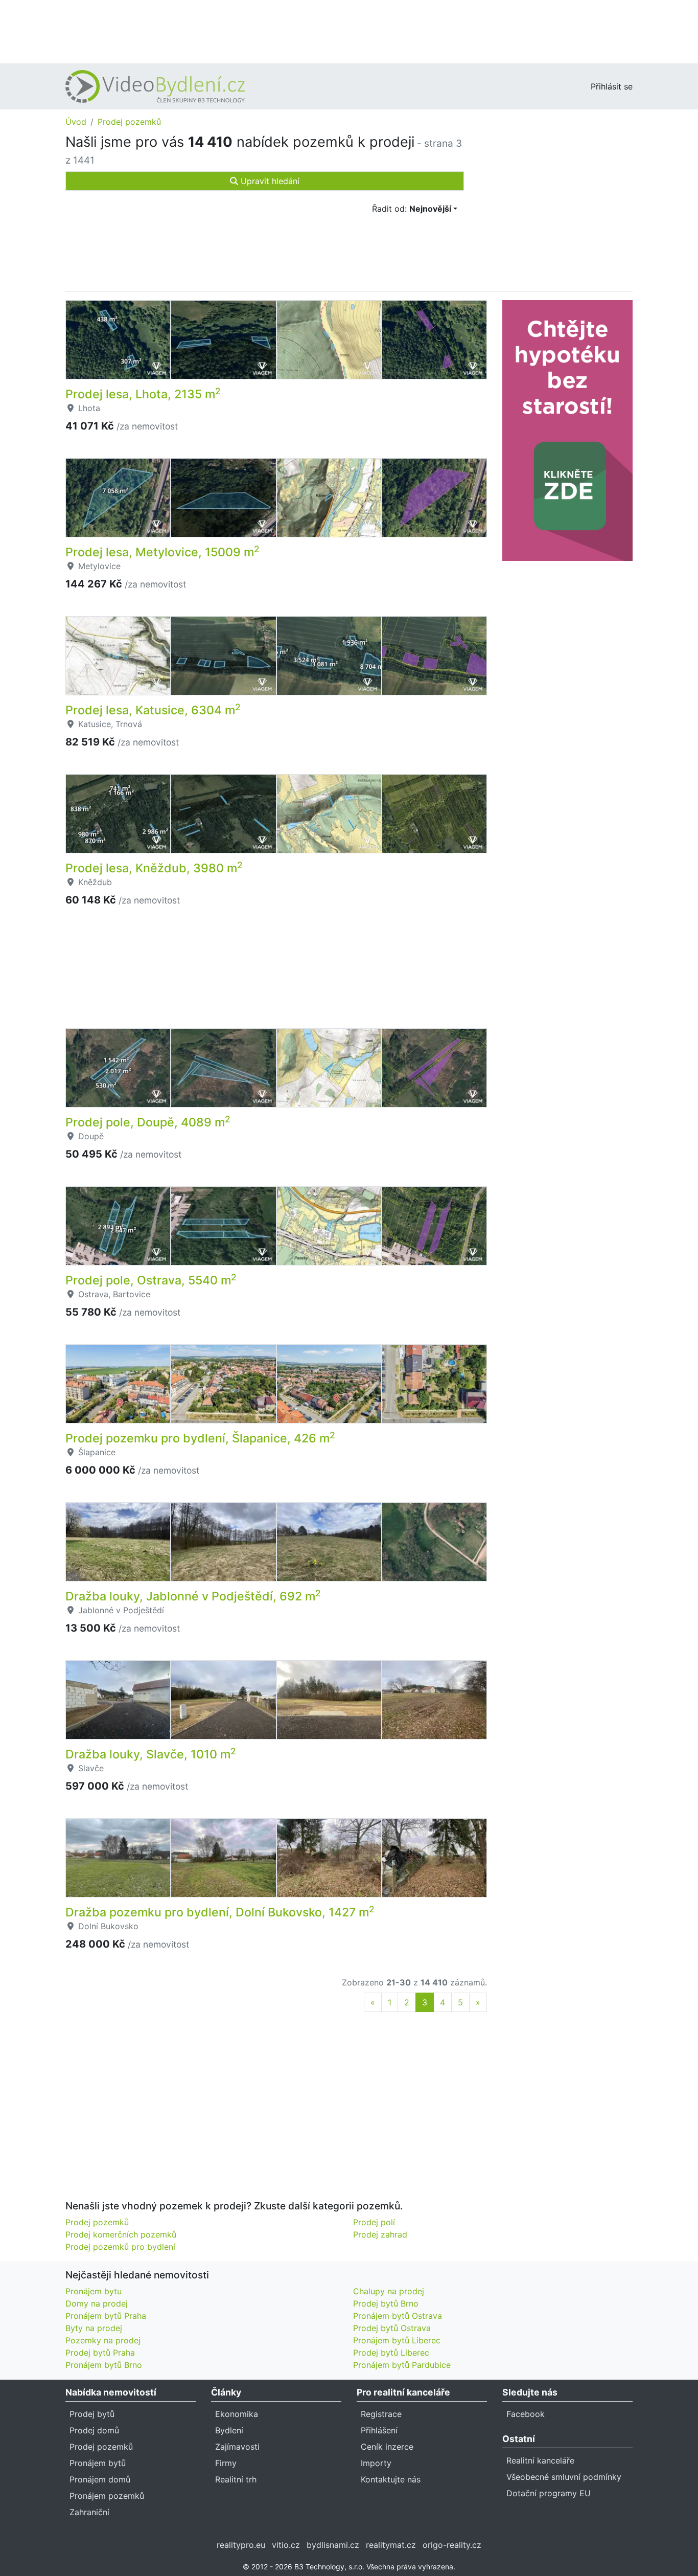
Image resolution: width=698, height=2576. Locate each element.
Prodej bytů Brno (386, 2303)
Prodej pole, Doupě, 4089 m (148, 1122)
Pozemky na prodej (103, 2340)
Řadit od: (412, 209)
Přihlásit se (612, 86)
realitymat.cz (391, 2545)
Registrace (381, 2414)
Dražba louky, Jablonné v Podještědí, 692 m (193, 1596)
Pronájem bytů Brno (104, 2365)
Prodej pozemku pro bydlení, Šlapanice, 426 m (200, 1438)
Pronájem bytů (98, 2463)
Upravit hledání (269, 181)
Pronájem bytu (94, 2291)
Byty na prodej (94, 2328)
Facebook (526, 2414)
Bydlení (229, 2430)
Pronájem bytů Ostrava (398, 2316)
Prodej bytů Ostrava (392, 2328)
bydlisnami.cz (333, 2545)
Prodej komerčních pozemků (121, 2234)
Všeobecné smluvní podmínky (564, 2477)
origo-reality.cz (452, 2545)
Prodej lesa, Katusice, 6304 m (153, 710)
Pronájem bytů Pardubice (402, 2365)
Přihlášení (379, 2430)
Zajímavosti (237, 2447)
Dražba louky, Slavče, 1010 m (151, 1754)
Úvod (76, 122)
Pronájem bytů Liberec (397, 2340)
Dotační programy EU (549, 2493)
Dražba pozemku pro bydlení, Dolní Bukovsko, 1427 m (220, 1912)
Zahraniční (89, 2512)
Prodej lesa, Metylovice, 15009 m (162, 552)
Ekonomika (237, 2414)
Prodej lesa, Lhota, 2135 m (143, 394)
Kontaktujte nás (391, 2479)
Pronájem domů (100, 2479)
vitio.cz (286, 2545)
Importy (376, 2463)
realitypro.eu (241, 2545)
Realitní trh (236, 2479)
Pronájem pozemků (107, 2496)
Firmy (226, 2463)
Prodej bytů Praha (100, 2353)
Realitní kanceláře (540, 2460)
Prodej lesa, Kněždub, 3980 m (154, 868)
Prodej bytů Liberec (391, 2353)
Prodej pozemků (129, 122)
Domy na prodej (97, 2303)
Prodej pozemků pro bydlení (120, 2247)
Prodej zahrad (380, 2234)
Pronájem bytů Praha (106, 2316)
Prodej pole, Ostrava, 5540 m (151, 1280)
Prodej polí (374, 2222)
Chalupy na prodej (389, 2291)
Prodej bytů (92, 2414)
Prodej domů (94, 2430)
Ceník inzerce (387, 2447)
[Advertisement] (349, 31)
